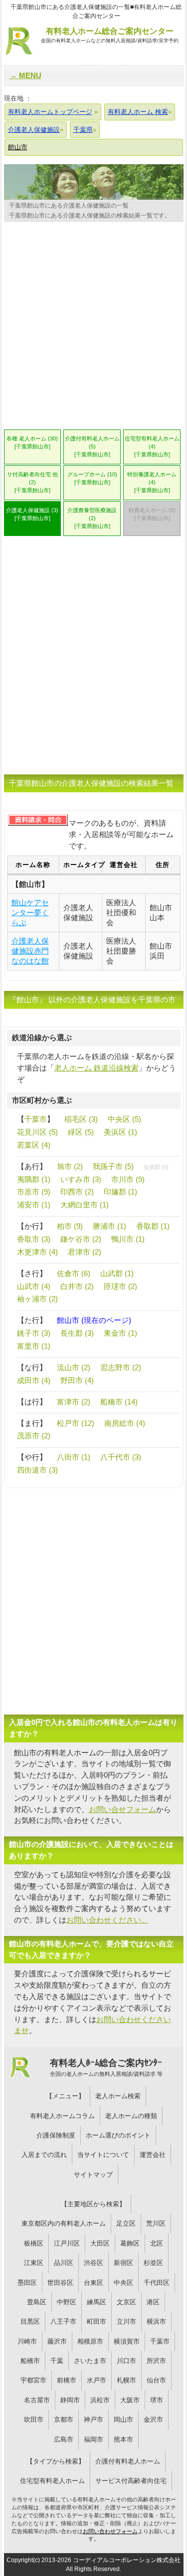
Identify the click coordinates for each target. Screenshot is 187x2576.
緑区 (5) (81, 1132)
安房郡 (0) (156, 1167)
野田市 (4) (77, 1380)
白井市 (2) (77, 1286)
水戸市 (96, 2380)
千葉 (57, 2361)
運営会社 (153, 2155)
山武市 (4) (34, 1286)
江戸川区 (67, 2243)
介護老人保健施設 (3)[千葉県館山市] (32, 514)
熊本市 (123, 2439)
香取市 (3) (34, 1239)
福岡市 (93, 2439)
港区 (153, 2302)
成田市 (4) (34, 1380)
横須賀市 (127, 2341)
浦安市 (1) (34, 1205)
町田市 (96, 2321)
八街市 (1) (74, 1457)
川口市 (126, 2361)
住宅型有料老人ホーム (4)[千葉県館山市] (152, 446)
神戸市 (93, 2419)
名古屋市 (37, 2400)
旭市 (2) (70, 1166)
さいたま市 (90, 2361)
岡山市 (123, 2419)
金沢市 (153, 2419)
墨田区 (27, 2283)
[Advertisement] (93, 329)
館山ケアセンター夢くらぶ (30, 912)
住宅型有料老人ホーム (52, 2481)
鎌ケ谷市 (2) (81, 1239)
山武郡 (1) (117, 1273)
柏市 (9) (70, 1226)
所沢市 (156, 2361)
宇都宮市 (33, 2380)
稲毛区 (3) (81, 1119)
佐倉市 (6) (74, 1273)
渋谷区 (93, 2263)
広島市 (64, 2439)
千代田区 (157, 2283)
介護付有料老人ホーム (128, 2461)
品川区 (64, 2263)
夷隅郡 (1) (34, 1179)
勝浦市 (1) (109, 1226)
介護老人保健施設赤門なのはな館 (30, 951)
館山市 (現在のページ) (94, 1320)
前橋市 (67, 2380)
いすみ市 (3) (81, 1179)
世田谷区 (60, 2283)
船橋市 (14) (119, 1402)
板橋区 (34, 2243)
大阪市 (130, 2400)
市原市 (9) (34, 1192)
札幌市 (126, 2380)
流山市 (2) (74, 1367)
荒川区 (156, 2223)
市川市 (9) (128, 1179)
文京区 (126, 2302)
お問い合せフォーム (122, 1809)
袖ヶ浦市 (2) (37, 1299)
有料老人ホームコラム (62, 2116)
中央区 (123, 2283)
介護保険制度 (56, 2135)
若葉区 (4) (34, 1145)
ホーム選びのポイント (118, 2135)
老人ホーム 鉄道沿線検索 (96, 1068)
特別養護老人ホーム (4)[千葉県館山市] (152, 482)
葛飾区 (130, 2243)
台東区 (93, 2283)
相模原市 (90, 2341)
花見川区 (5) (37, 1132)
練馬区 (96, 2302)
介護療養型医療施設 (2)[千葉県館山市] (92, 518)
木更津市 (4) (37, 1252)
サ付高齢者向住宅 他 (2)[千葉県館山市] (32, 482)
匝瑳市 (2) (120, 1286)
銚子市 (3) (34, 1333)
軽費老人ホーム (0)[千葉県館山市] (152, 514)
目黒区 (30, 2321)
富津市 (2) (74, 1402)
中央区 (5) (124, 1119)
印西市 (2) (77, 1192)
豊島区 (37, 2302)
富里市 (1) (34, 1346)
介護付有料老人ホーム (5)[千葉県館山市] (92, 446)
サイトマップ (93, 2175)
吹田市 (34, 2419)
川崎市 (27, 2341)
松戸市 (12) (76, 1423)
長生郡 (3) (77, 1333)
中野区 (67, 2302)
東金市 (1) (120, 1333)
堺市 (157, 2400)
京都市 (64, 2419)
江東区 (34, 2263)
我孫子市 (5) (113, 1166)
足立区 (126, 2223)
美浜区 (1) (120, 1132)
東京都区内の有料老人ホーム (64, 2223)
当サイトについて (103, 2155)
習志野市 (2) (121, 1367)
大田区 (100, 2243)
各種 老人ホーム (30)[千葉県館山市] (32, 442)
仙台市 (156, 2380)
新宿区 (123, 2263)
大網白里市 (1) (85, 1205)
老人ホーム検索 (118, 2096)
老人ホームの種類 (131, 2116)
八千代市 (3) (121, 1457)
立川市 (126, 2321)
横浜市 (156, 2321)
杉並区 (153, 2263)
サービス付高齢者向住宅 (131, 2481)
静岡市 (70, 2400)
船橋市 (30, 2361)
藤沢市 (57, 2341)
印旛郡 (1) (120, 1192)
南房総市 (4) (125, 1423)
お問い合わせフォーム (110, 2531)
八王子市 (63, 2321)
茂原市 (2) (34, 1436)
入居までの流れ (44, 2155)
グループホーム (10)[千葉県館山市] (92, 478)
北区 (157, 2243)
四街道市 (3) (37, 1470)
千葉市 (36, 1119)
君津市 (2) (85, 1252)
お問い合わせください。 (107, 1920)
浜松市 (100, 2400)
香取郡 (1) (153, 1226)
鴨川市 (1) (128, 1239)
